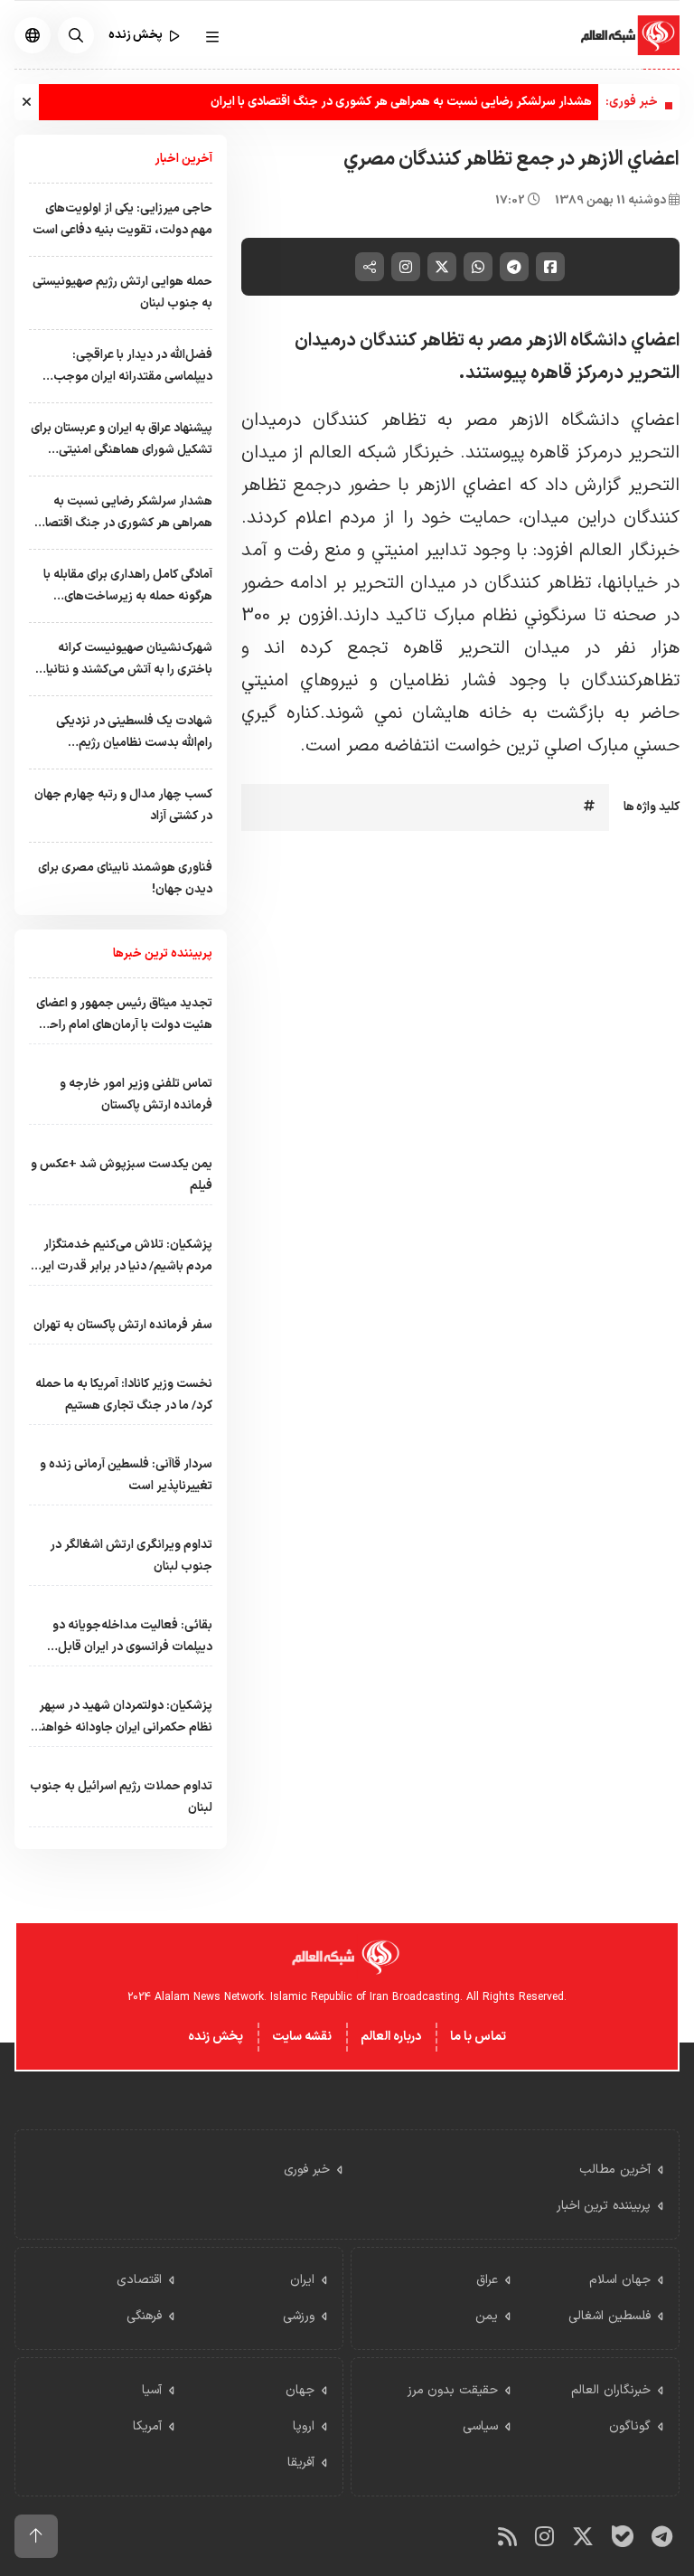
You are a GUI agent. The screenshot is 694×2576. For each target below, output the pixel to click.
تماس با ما (478, 2037)
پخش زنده (216, 2037)
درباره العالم (391, 2037)
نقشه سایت (302, 2037)
